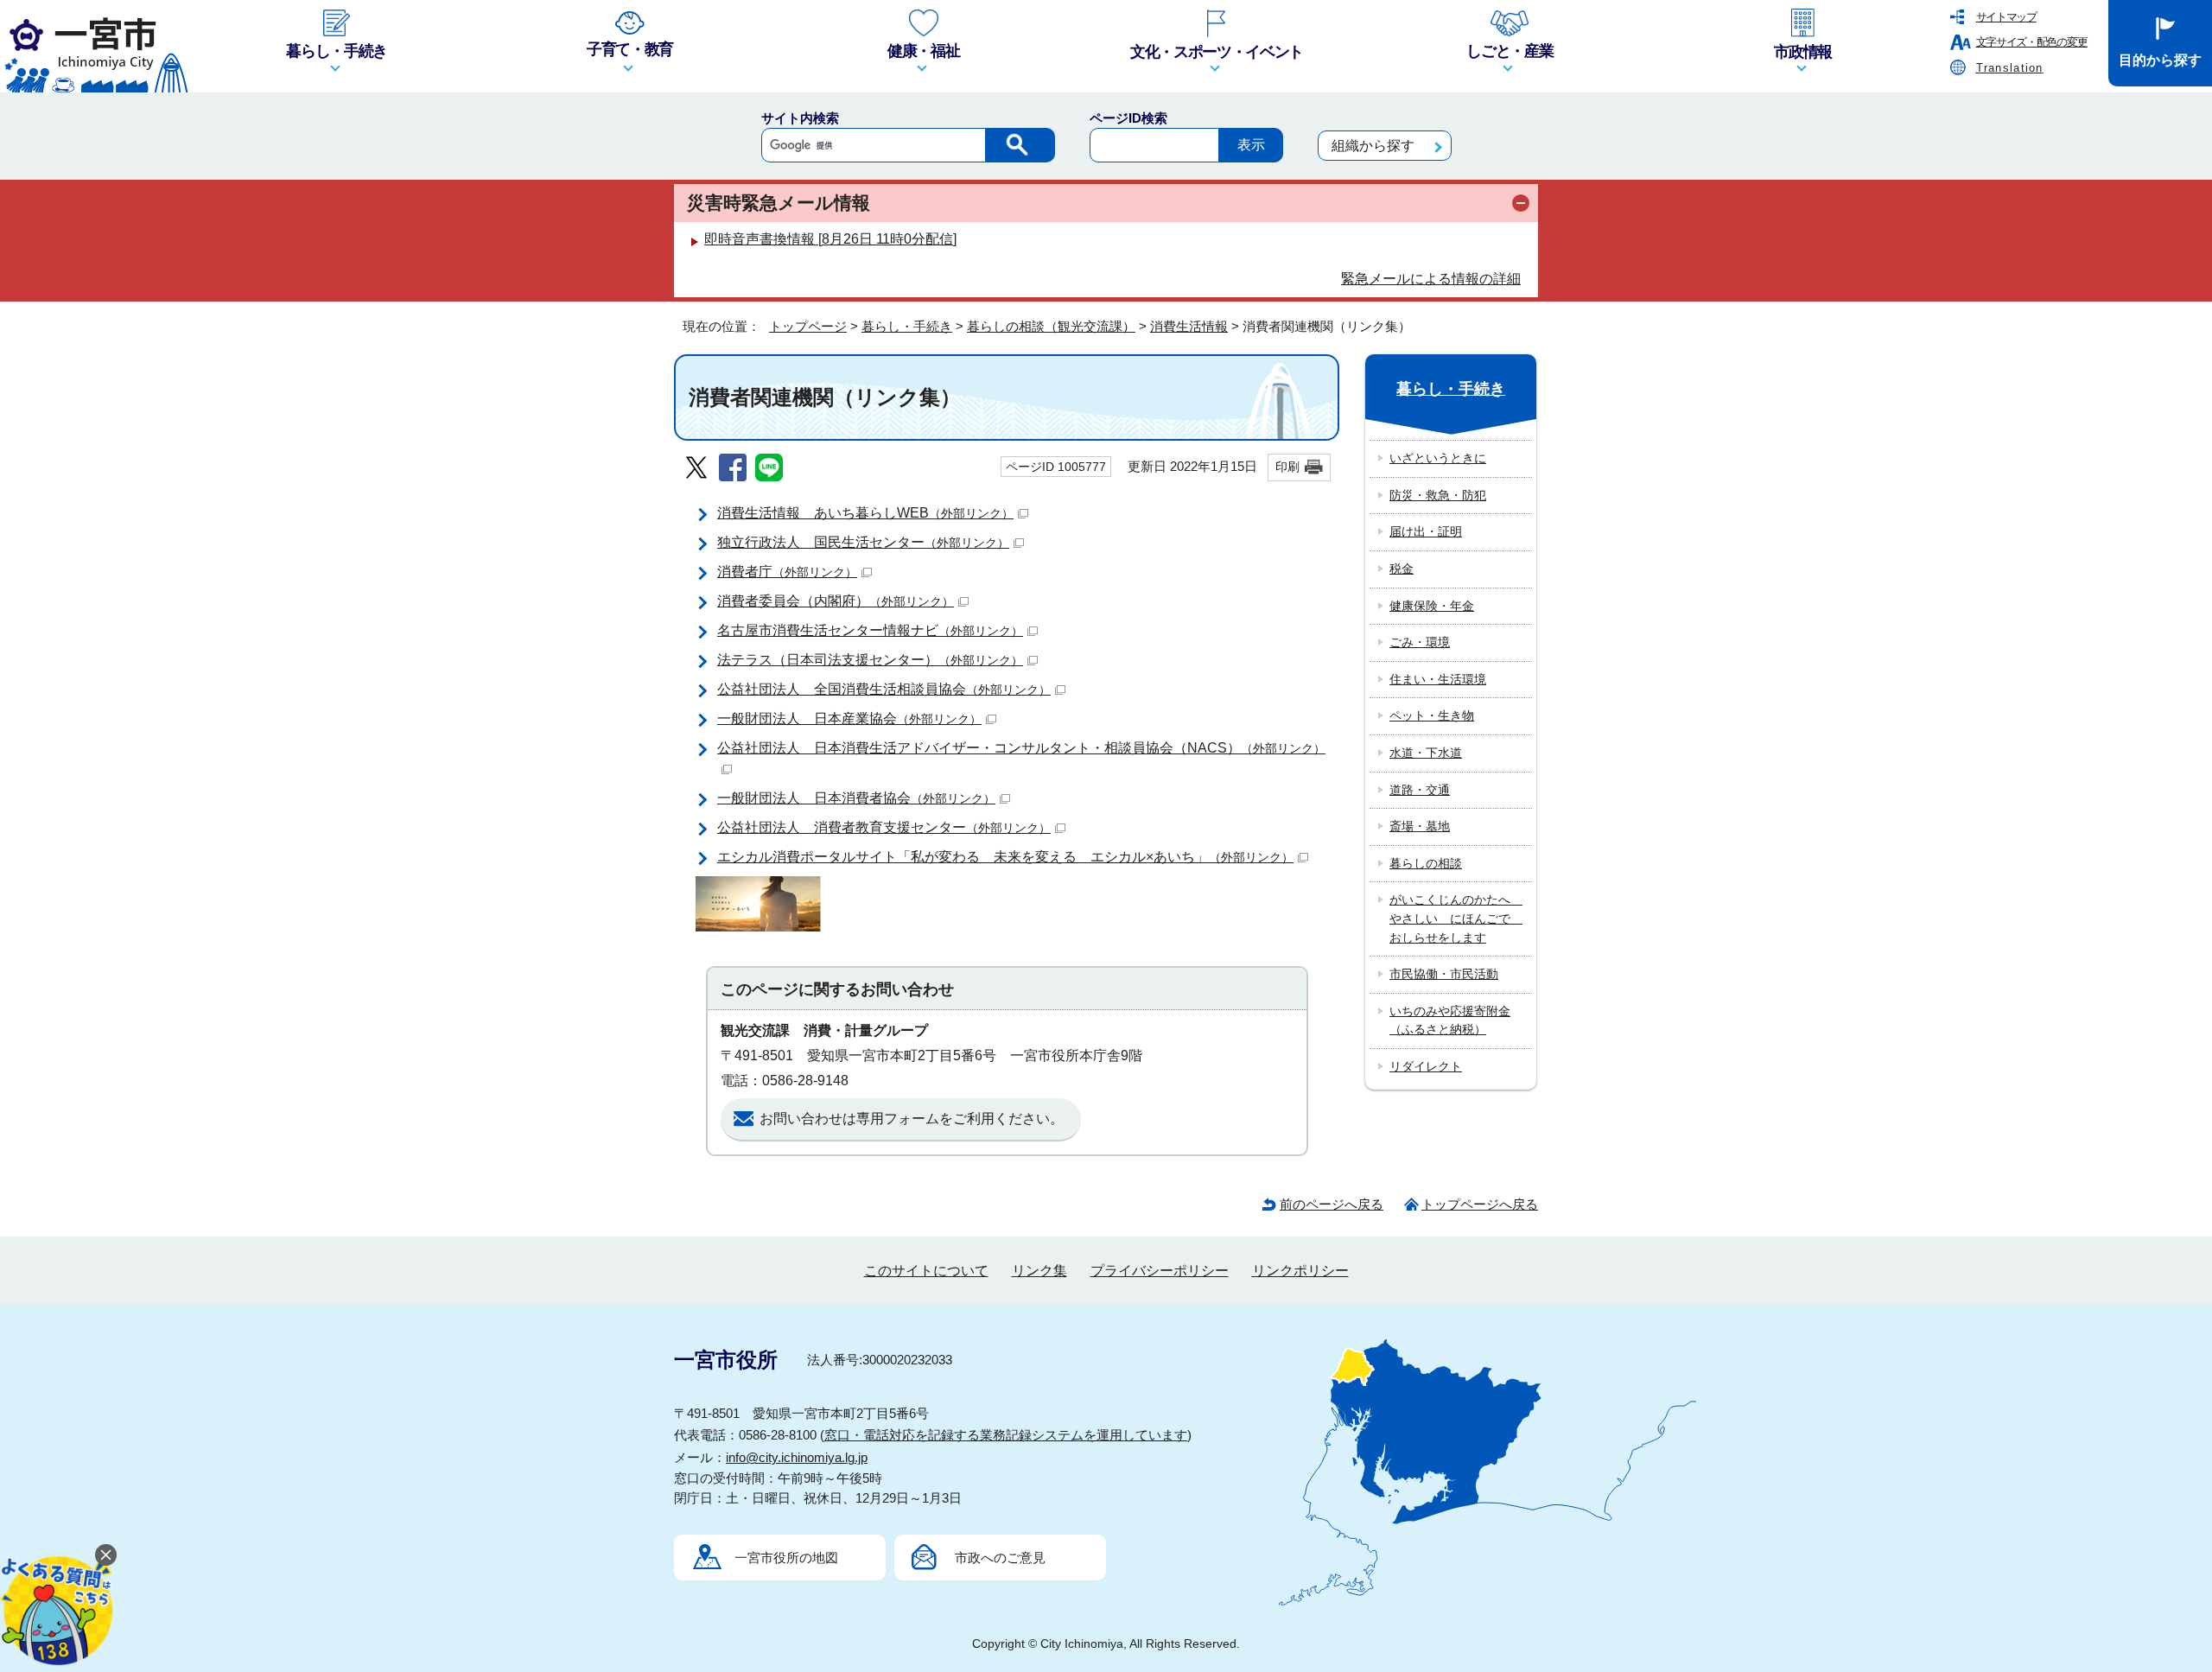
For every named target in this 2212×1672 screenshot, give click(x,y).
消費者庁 (787, 572)
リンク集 (1039, 1271)
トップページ (808, 326)
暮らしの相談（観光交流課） (1051, 326)
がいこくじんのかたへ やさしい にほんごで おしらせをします (1456, 918)
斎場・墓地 (1420, 826)
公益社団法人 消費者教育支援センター (884, 827)
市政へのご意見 (1000, 1558)
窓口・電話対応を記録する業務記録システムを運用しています (1006, 1435)
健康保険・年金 (1432, 606)
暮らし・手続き (907, 326)
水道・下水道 (1426, 753)
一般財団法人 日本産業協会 (849, 718)
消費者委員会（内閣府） (836, 601)
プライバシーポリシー (1160, 1271)
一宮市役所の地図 (786, 1558)
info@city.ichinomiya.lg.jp (797, 1457)
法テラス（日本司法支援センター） (870, 660)
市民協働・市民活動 (1444, 974)
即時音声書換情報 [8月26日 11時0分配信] (830, 239)
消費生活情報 (1189, 326)
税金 (1402, 569)
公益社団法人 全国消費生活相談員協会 (884, 689)
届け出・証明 (1426, 531)
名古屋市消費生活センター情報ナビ (870, 630)
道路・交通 (1420, 790)
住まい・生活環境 (1438, 679)
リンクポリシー (1300, 1271)
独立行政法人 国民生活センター (863, 542)
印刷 (1287, 467)
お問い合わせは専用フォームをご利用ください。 (912, 1119)
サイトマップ (2006, 17)
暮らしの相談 (1426, 863)
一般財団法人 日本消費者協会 (856, 798)
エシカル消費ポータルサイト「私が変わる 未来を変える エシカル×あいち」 (1005, 857)
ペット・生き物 (1432, 715)
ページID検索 (1128, 118)
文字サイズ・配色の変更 (2032, 42)
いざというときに (1438, 458)
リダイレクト (1426, 1066)
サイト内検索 (800, 118)
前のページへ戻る (1332, 1204)
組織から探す (1373, 146)
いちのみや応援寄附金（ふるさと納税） (1450, 1020)
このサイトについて (926, 1271)
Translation (2010, 68)
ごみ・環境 (1420, 642)
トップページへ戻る (1480, 1204)
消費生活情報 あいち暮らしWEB (865, 513)
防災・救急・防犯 (1438, 495)
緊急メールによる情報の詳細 (1431, 279)
